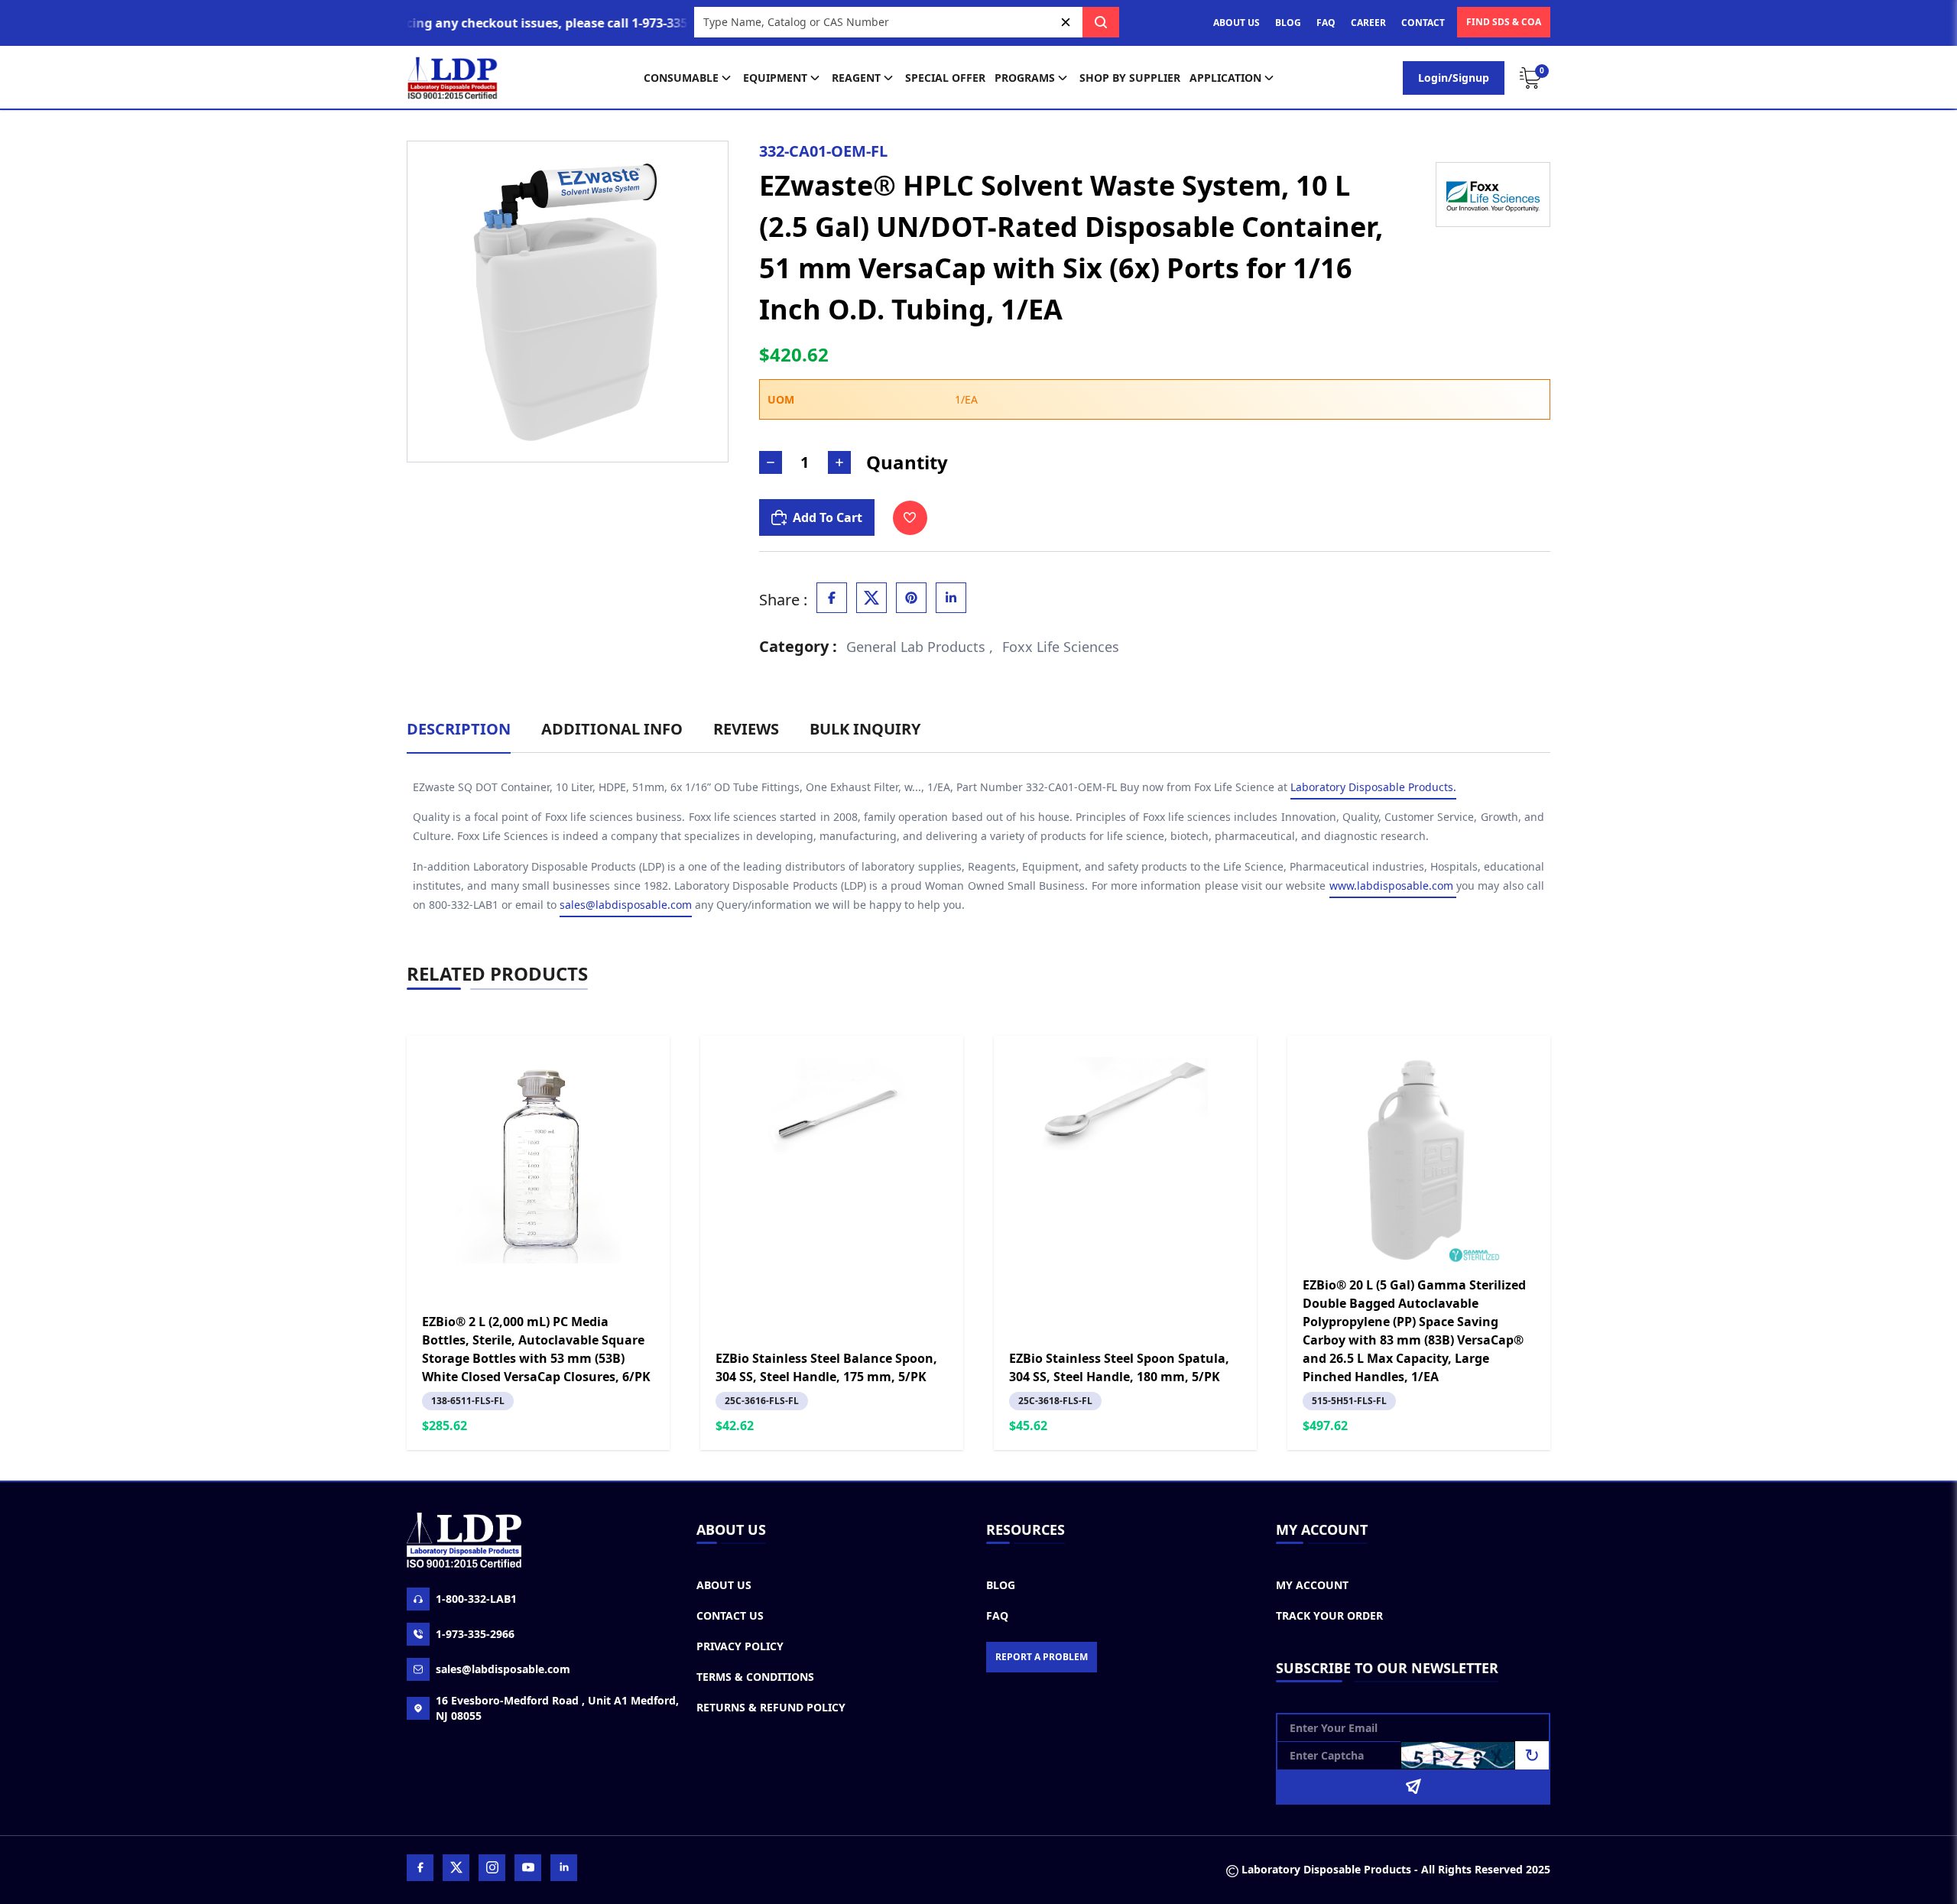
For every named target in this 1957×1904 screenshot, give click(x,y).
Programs (1025, 78)
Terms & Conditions (755, 1677)
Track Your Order (1329, 1615)
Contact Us (730, 1615)
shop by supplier (1130, 78)
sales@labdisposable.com (626, 905)
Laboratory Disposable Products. (1373, 787)
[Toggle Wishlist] (910, 518)
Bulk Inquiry (865, 729)
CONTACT (1423, 23)
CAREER (1368, 23)
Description (459, 729)
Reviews (746, 729)
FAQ (1326, 23)
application (1225, 78)
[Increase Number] (839, 462)
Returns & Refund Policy (771, 1707)
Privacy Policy (740, 1646)
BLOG (1288, 23)
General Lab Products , (920, 647)
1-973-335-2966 (475, 1634)
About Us (724, 1585)
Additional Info (612, 729)
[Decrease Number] (771, 462)
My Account (1312, 1585)
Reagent (856, 78)
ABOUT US (1237, 23)
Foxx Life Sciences (1061, 647)
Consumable (681, 78)
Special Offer (945, 78)
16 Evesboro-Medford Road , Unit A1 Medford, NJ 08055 (557, 1708)
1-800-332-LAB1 (476, 1599)
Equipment (775, 78)
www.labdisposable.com (1393, 886)
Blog (1001, 1585)
